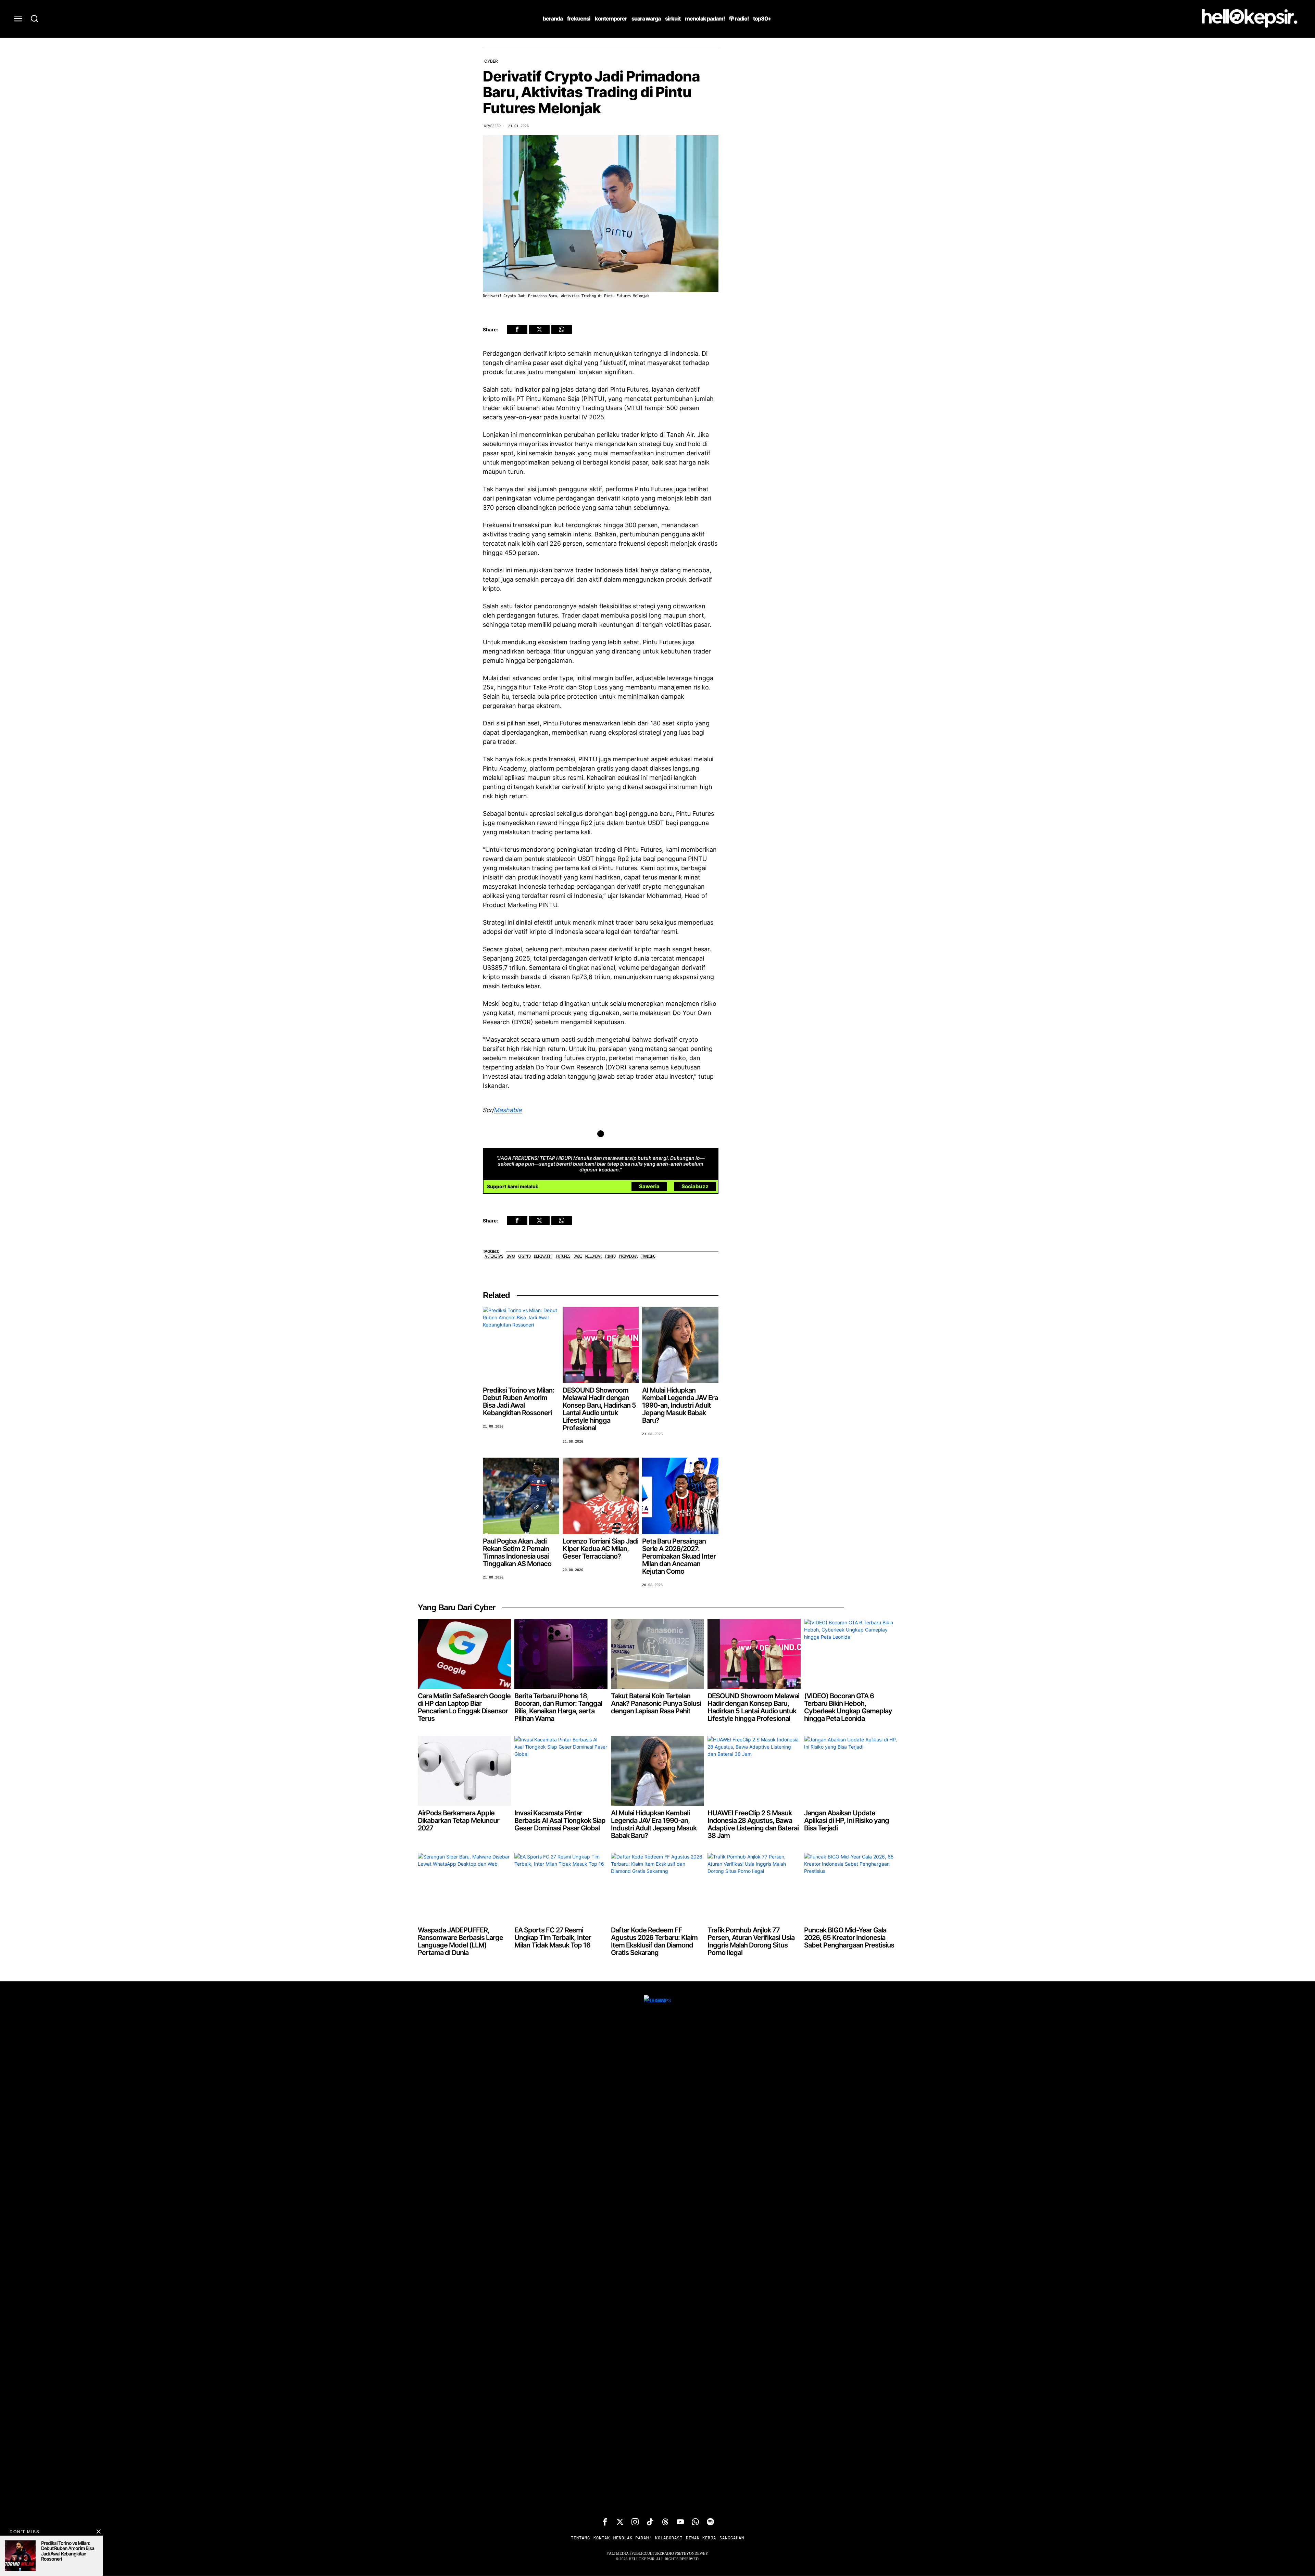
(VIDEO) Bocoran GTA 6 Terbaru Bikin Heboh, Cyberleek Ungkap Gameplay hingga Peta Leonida (848, 1708)
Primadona (628, 1257)
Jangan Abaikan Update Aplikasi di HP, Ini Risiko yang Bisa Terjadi (847, 1821)
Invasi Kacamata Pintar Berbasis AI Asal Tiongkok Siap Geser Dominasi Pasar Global (560, 1821)
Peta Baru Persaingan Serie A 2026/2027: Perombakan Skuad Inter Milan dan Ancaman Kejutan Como (679, 1557)
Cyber (491, 61)
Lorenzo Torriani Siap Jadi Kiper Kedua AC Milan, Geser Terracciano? (600, 1549)
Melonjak (593, 1257)
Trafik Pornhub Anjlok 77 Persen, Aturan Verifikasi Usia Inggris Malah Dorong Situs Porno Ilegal (751, 1942)
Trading (648, 1257)
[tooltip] (517, 329)
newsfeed (492, 126)
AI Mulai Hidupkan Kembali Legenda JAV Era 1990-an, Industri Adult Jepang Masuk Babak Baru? (680, 1406)
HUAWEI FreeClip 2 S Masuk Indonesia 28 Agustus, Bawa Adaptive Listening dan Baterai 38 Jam (753, 1825)
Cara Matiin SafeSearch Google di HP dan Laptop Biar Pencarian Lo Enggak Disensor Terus (464, 1708)
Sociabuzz (695, 1187)
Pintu (610, 1257)
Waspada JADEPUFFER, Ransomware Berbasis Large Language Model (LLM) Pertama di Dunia (460, 1942)
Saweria (649, 1187)
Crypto (524, 1257)
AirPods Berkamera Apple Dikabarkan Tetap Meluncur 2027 (459, 1821)
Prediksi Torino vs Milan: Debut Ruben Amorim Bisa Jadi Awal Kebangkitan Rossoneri (518, 1402)
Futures (563, 1257)
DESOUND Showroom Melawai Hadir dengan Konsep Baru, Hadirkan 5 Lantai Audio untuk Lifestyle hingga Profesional (599, 1410)
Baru (511, 1257)
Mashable (508, 1110)
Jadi (578, 1257)
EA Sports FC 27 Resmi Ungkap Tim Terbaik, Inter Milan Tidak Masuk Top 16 (553, 1938)
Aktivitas (494, 1257)
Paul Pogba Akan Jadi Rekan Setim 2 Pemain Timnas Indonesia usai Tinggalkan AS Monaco (517, 1553)
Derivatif (543, 1257)
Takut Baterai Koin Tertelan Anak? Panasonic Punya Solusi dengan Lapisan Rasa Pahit (656, 1704)
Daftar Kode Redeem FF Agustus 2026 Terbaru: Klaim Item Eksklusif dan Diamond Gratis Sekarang (654, 1942)
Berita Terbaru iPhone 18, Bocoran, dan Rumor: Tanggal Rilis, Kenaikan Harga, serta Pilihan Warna (558, 1708)
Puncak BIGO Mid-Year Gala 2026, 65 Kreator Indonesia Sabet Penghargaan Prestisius (849, 1938)
